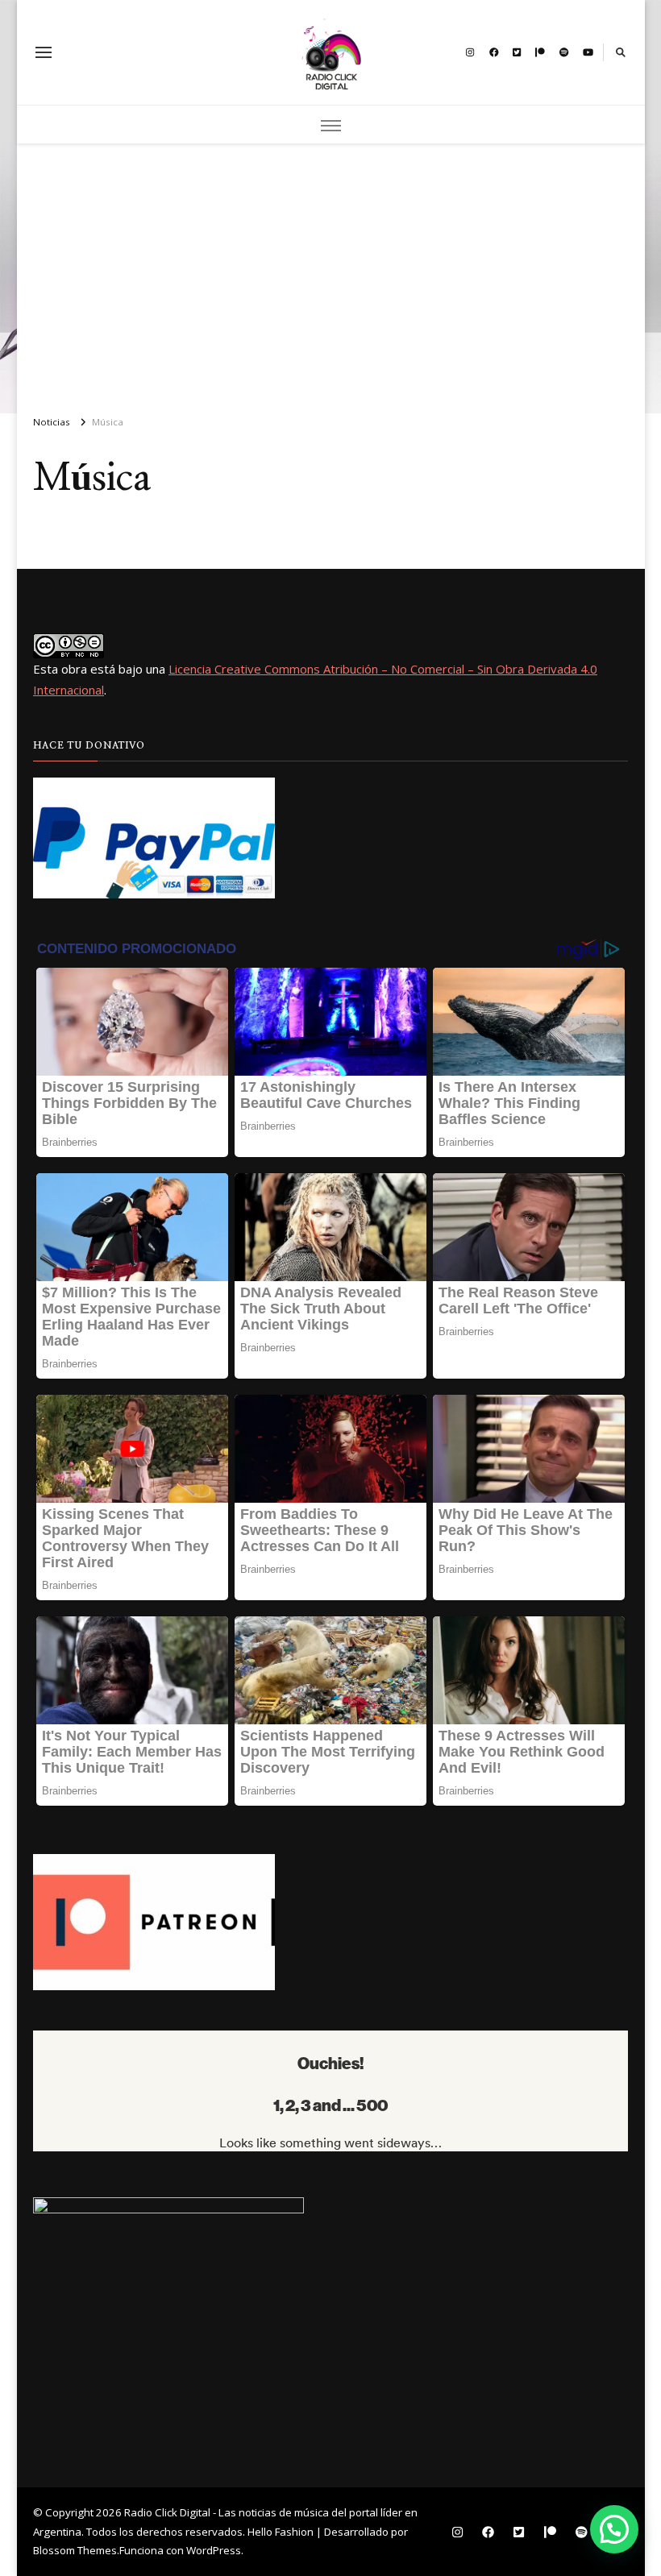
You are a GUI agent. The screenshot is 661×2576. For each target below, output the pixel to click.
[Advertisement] (331, 272)
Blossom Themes (75, 2550)
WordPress (214, 2550)
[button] (614, 2529)
